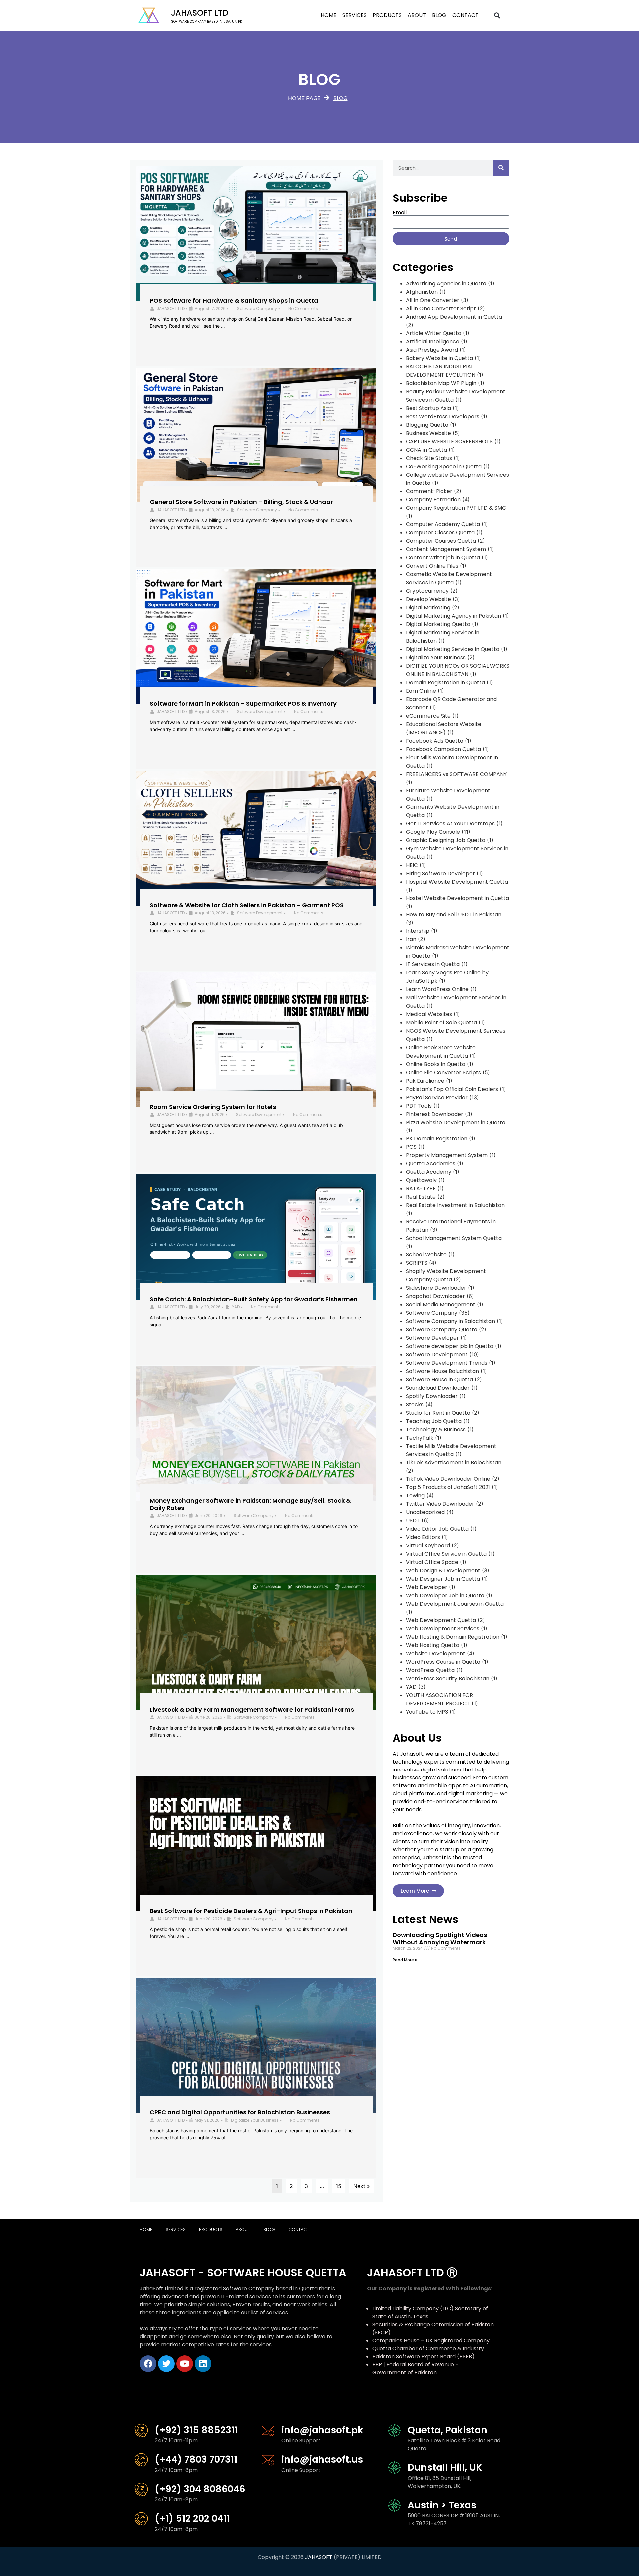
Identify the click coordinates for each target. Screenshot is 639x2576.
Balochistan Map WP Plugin (441, 383)
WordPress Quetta (430, 1670)
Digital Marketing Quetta (438, 624)
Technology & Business (436, 1429)
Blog (439, 15)
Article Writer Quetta (434, 333)
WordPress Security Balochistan (448, 1678)
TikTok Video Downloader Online (448, 1479)
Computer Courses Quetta (441, 541)
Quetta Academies (431, 1164)
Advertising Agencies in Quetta (446, 284)
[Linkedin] (203, 2364)
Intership (418, 931)
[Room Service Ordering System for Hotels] (256, 1040)
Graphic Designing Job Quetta (446, 840)
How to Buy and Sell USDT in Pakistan (454, 915)
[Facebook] (148, 2364)
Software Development (260, 711)
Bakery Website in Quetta (439, 358)
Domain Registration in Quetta (445, 682)
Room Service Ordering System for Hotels (213, 1107)
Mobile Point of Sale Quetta (441, 1022)
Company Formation (433, 500)
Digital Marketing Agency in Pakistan (453, 616)
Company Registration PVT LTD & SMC (456, 508)
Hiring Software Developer (440, 874)
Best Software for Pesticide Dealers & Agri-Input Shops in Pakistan (251, 1911)
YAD (236, 1307)
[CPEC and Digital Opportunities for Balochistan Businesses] (256, 2045)
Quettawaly (421, 1180)
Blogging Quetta (427, 425)
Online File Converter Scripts (443, 1072)
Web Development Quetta (441, 1620)
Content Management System (446, 549)
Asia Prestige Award (432, 350)
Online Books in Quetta (436, 1064)
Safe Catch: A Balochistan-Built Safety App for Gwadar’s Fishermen (254, 1299)
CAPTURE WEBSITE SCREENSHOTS (449, 441)
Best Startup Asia (428, 408)
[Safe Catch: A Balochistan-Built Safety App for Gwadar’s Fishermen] (256, 1237)
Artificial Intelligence (433, 341)
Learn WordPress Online (437, 989)
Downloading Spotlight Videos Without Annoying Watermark (440, 1938)
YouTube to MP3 (427, 1712)
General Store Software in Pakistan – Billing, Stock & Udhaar (241, 502)
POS (411, 1147)
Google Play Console (433, 832)
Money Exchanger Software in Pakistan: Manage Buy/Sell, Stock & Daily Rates (250, 1504)
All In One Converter (433, 300)
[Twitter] (166, 2364)
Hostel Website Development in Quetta (457, 898)
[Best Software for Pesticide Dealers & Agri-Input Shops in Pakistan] (256, 1844)
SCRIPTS (417, 1263)
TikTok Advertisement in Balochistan (454, 1463)
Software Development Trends (447, 1363)
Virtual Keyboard (428, 1546)
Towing (415, 1496)
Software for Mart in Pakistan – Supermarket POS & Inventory (243, 703)
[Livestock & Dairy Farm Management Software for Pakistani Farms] (256, 1642)
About (417, 15)
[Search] (501, 168)
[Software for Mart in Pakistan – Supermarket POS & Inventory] (256, 637)
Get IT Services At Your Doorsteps (450, 824)
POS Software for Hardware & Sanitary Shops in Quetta (234, 301)
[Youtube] (185, 2364)
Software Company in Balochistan (450, 1321)
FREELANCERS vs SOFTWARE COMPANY (456, 774)
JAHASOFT (319, 2557)
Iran (411, 939)
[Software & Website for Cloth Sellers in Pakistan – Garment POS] (256, 838)
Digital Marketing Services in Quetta (453, 649)
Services (355, 15)
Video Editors (423, 1537)
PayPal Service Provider (437, 1097)
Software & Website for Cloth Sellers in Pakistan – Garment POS (247, 905)
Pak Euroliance (425, 1081)
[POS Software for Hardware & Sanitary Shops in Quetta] (256, 234)
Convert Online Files (432, 566)
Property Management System (447, 1155)
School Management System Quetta (454, 1238)
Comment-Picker (429, 491)
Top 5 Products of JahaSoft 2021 (448, 1487)
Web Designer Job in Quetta (443, 1579)
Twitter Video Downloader (440, 1504)
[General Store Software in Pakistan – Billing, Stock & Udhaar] (256, 435)
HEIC (412, 865)
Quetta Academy (429, 1172)
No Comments (303, 309)
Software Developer (432, 1338)
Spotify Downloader (432, 1396)
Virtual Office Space (432, 1562)
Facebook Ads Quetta (435, 741)
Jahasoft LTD (200, 13)
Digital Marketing (428, 608)
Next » (362, 2186)
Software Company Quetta (442, 1329)
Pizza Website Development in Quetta (456, 1122)
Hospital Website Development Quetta (457, 882)
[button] (497, 15)
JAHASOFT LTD (171, 309)
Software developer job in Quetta (450, 1346)
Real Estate (421, 1197)
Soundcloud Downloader (438, 1388)
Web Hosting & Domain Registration (453, 1637)
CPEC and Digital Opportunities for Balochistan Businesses (240, 2112)
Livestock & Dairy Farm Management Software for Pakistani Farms (252, 1709)
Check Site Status (429, 458)
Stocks (415, 1404)
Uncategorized (425, 1512)
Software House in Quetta (439, 1379)
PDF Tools (419, 1106)
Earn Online (421, 691)
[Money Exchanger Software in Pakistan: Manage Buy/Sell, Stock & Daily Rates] (256, 1434)
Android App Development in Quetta (454, 317)
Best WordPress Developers (443, 416)
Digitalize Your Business (255, 2120)
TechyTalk (420, 1438)
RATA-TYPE (421, 1189)
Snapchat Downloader (435, 1296)
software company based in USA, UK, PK (207, 21)
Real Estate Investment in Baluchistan (455, 1205)
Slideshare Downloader (436, 1288)
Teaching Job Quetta (434, 1421)
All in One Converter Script (441, 309)
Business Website (428, 433)
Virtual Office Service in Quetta (446, 1554)
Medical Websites (429, 1014)
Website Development (436, 1653)
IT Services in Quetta (433, 964)
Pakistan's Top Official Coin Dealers (452, 1089)
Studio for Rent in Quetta (438, 1413)
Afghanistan (422, 292)
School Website (426, 1255)
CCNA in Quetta (426, 450)
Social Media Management (441, 1304)
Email (400, 213)
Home (329, 15)
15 (339, 2186)
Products (387, 15)
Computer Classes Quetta (440, 533)
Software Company (257, 309)
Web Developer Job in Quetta (445, 1596)
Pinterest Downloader (435, 1114)
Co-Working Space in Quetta (444, 466)
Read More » (405, 1960)
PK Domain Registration (437, 1139)
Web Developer (427, 1587)
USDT (413, 1521)
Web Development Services (443, 1628)
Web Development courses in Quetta (455, 1604)
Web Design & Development (443, 1571)
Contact (465, 15)
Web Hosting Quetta (433, 1645)
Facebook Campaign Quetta (443, 749)
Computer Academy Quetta (443, 524)
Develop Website (428, 599)
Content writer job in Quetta (443, 558)
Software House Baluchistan (442, 1371)
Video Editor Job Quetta (437, 1529)
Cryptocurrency (427, 591)
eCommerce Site (428, 716)
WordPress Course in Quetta (443, 1662)
